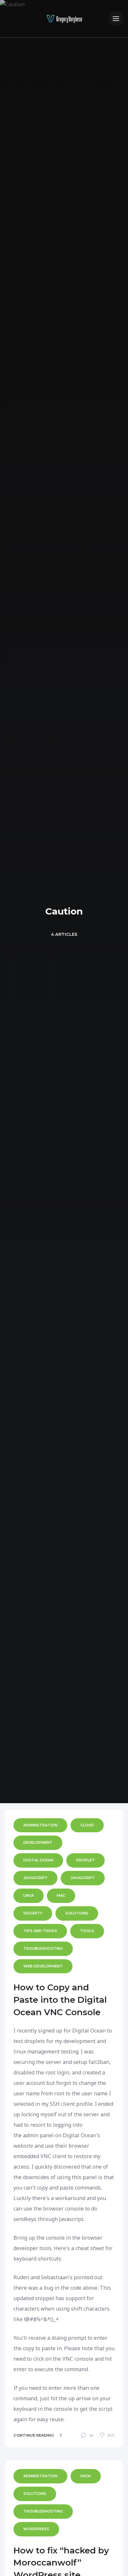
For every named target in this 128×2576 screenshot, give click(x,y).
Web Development (43, 1966)
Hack (86, 2476)
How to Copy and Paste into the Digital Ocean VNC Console (60, 2000)
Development (38, 1842)
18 (91, 2436)
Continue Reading (34, 2435)
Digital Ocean (38, 1860)
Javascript (83, 1878)
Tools (87, 1931)
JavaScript (35, 1878)
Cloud (87, 1825)
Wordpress (36, 2529)
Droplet (85, 1860)
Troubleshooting (43, 1948)
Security (33, 1913)
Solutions (77, 1913)
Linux (29, 1895)
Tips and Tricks (40, 1931)
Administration (40, 1825)
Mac (61, 1895)
